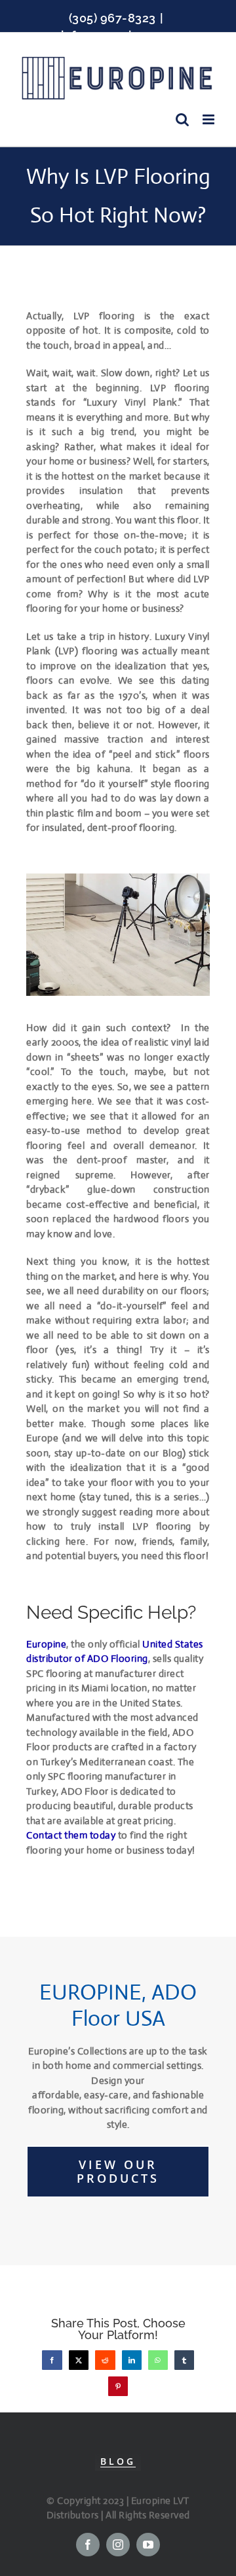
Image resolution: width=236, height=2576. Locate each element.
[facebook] (88, 2545)
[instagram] (118, 2545)
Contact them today (71, 1835)
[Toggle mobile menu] (210, 119)
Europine (46, 1644)
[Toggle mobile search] (183, 119)
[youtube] (148, 2545)
